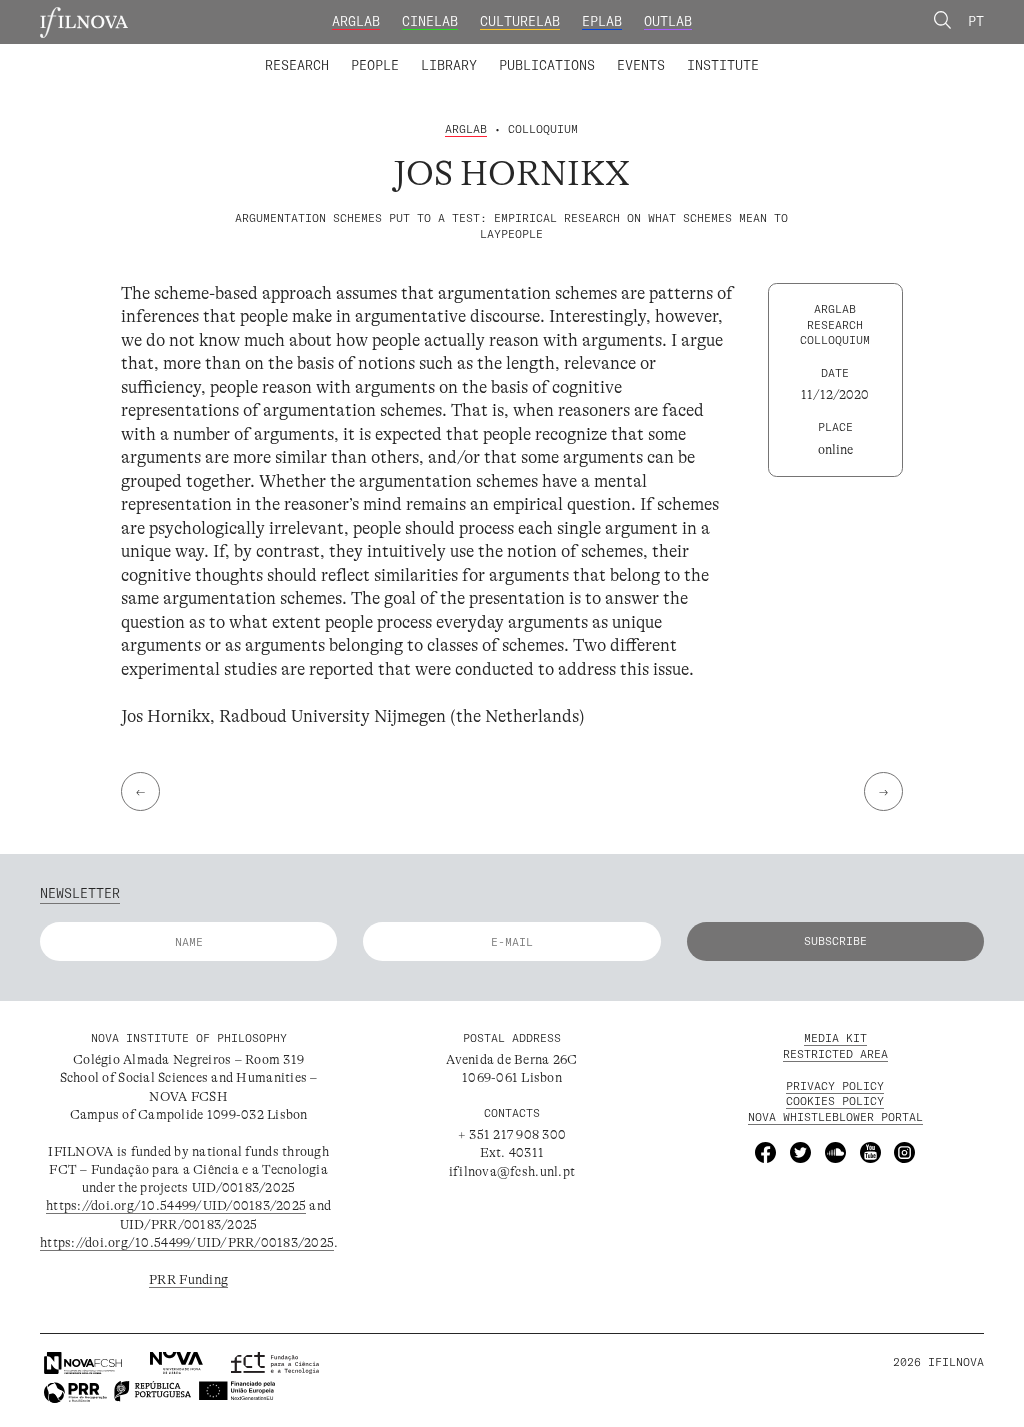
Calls (793, 53)
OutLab (668, 21)
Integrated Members (326, 53)
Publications (547, 65)
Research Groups (540, 53)
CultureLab (520, 21)
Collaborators (468, 53)
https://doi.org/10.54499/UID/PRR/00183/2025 (187, 1242)
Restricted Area (835, 1054)
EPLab (602, 21)
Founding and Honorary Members (654, 53)
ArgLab (356, 21)
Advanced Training (686, 53)
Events (641, 65)
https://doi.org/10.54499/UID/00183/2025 (176, 1205)
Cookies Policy (835, 1101)
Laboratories (259, 53)
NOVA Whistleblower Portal (835, 1117)
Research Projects (394, 53)
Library (449, 65)
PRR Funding (188, 1279)
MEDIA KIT (835, 1038)
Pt (976, 21)
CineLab (430, 21)
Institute (723, 65)
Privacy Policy (835, 1086)
